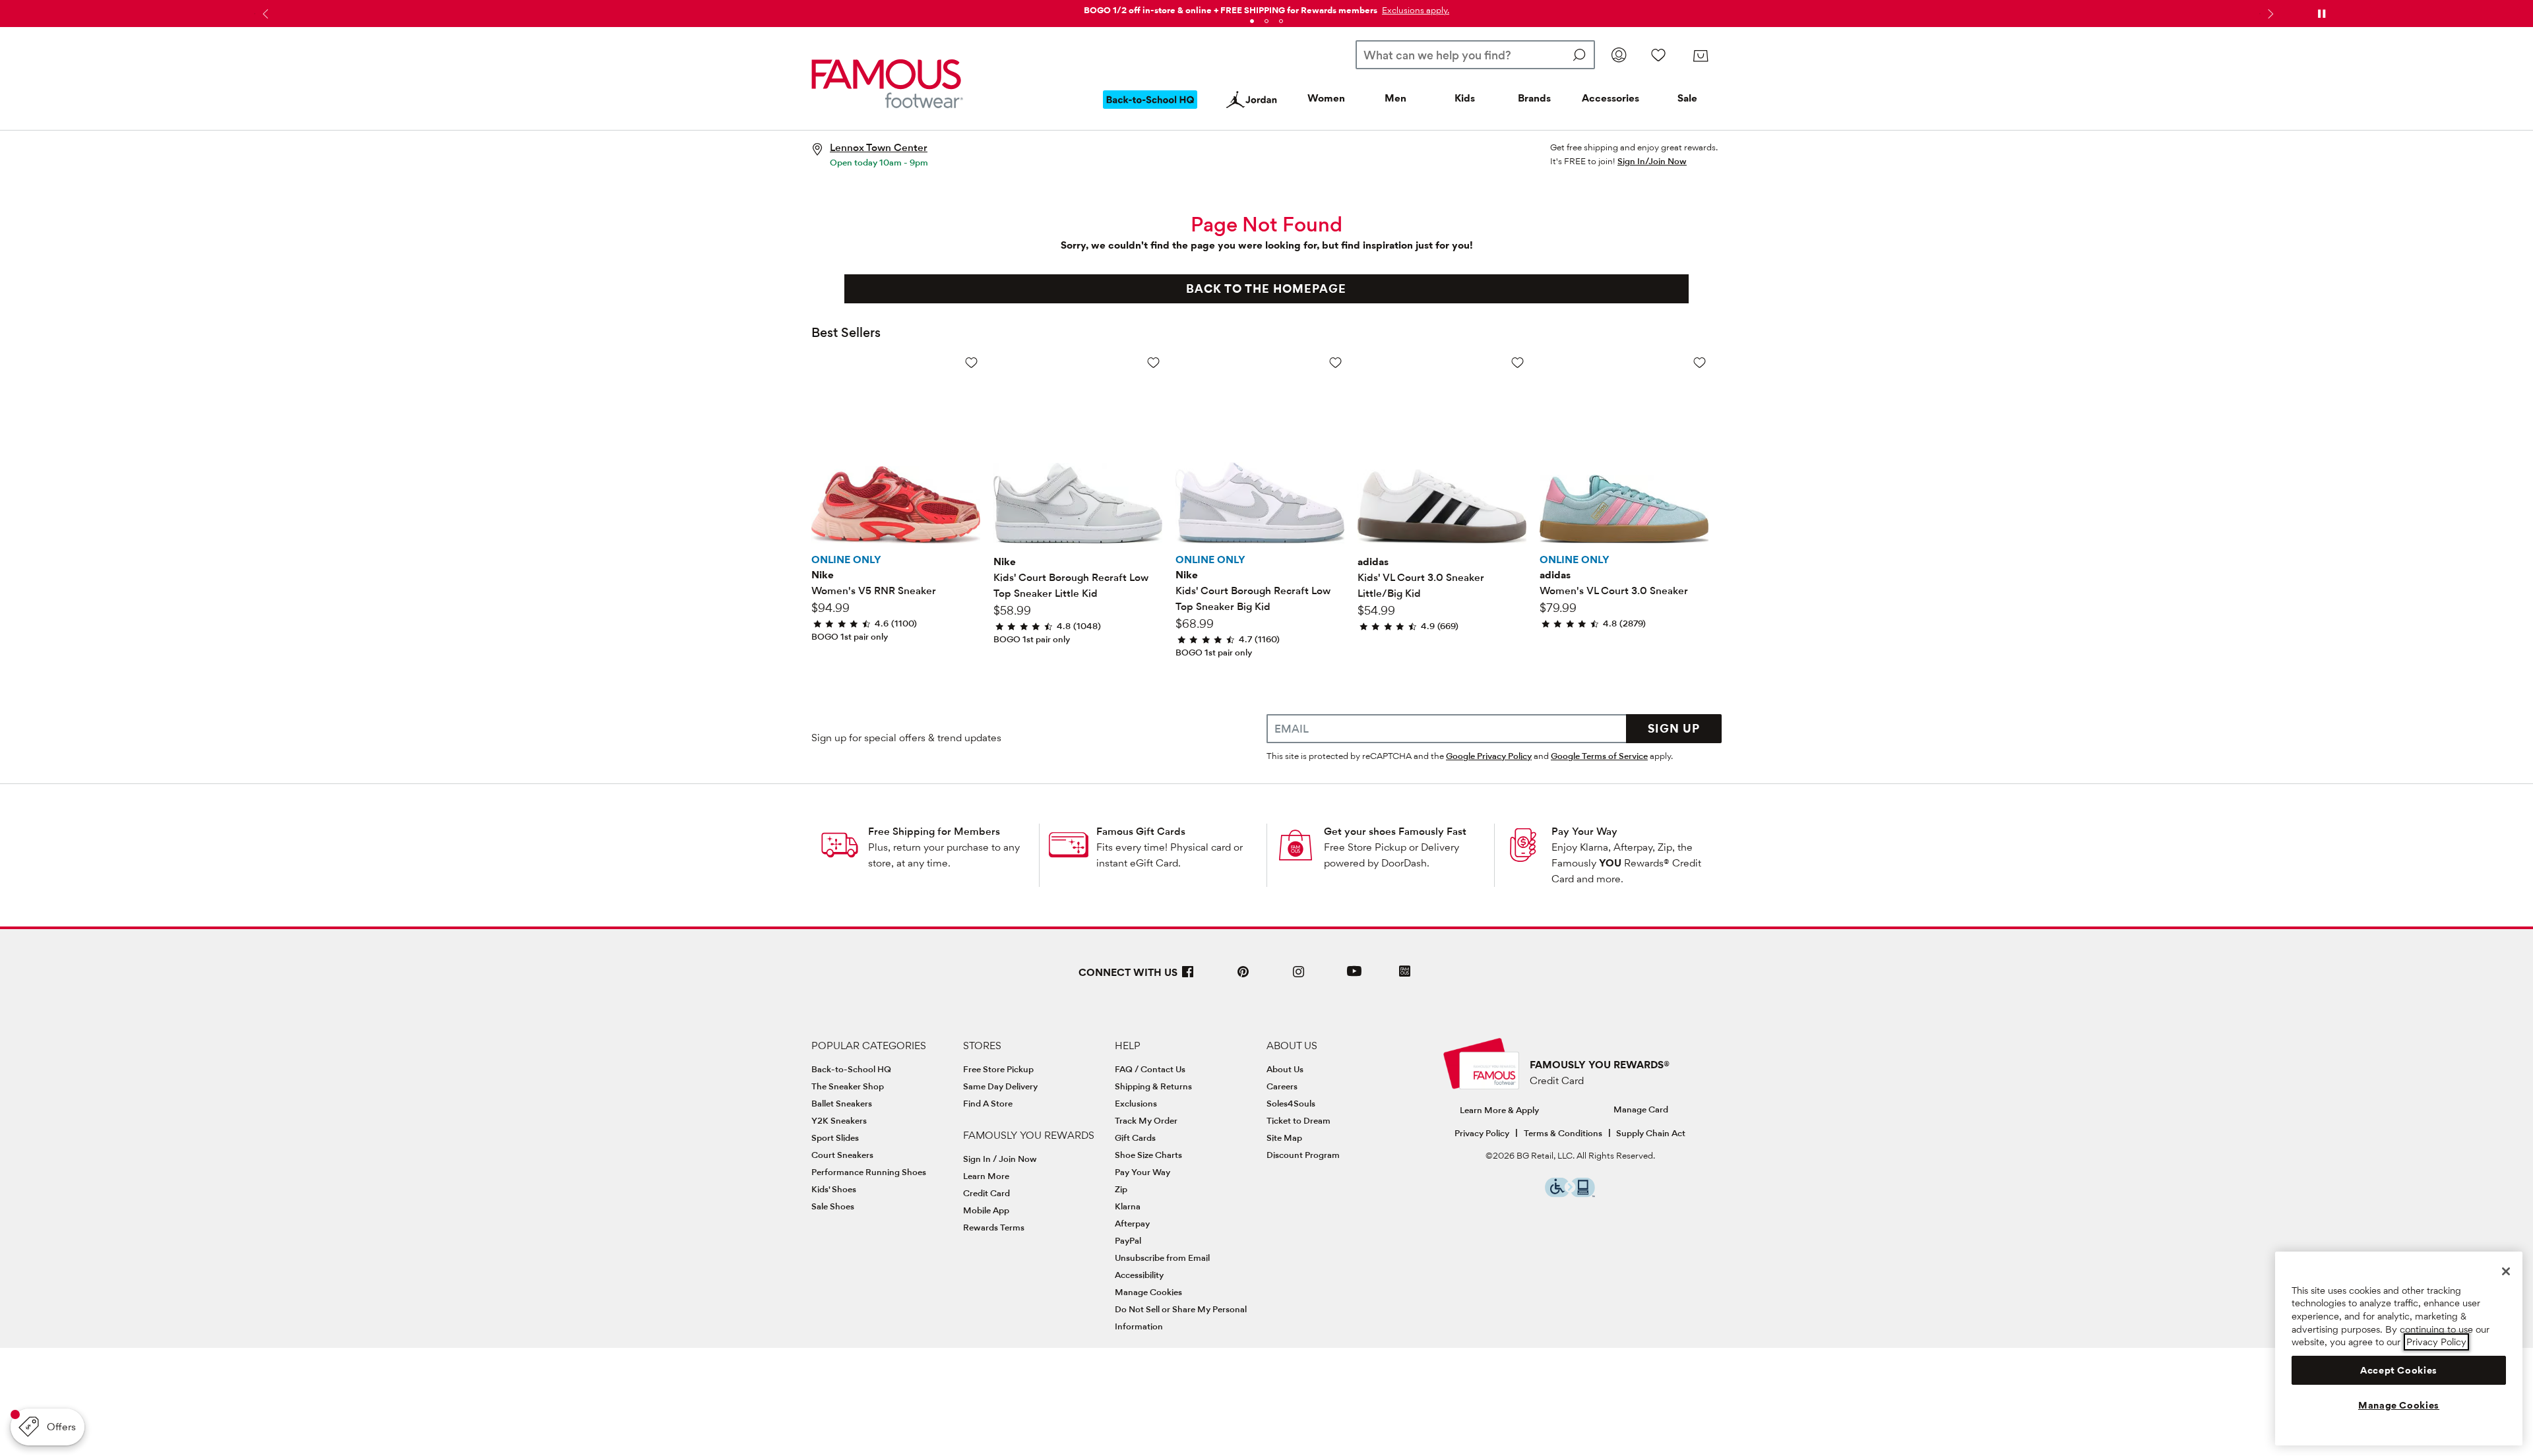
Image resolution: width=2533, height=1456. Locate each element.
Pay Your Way (1584, 831)
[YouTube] (1354, 977)
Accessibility (1139, 1275)
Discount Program (1303, 1155)
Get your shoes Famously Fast (1395, 831)
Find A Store (988, 1103)
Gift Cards (1135, 1137)
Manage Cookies (1148, 1292)
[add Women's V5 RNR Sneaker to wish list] (971, 362)
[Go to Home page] (887, 84)
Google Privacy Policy (1489, 756)
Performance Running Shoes (869, 1172)
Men (1395, 98)
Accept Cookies (2399, 1370)
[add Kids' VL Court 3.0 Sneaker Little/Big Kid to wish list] (1517, 362)
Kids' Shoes (834, 1189)
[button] (1414, 10)
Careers (1282, 1086)
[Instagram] (1299, 977)
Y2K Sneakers (839, 1120)
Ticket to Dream (1298, 1120)
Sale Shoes (833, 1206)
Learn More (986, 1176)
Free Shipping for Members (934, 831)
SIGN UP (1674, 728)
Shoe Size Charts (1148, 1155)
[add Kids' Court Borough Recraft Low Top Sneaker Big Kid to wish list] (1335, 362)
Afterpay (1132, 1223)
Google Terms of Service (1599, 756)
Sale (1687, 98)
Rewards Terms (994, 1227)
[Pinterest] (1243, 977)
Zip (1121, 1189)
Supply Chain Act (1651, 1133)
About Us (1285, 1069)
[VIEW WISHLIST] (1658, 55)
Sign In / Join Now (1000, 1159)
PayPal (1128, 1240)
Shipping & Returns (1153, 1086)
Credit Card (986, 1193)
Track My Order (1146, 1120)
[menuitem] (1150, 110)
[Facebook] (1188, 977)
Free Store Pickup (998, 1069)
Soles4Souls (1291, 1103)
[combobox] (1475, 55)
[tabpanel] (1266, 8)
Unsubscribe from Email (1162, 1258)
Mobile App (986, 1210)
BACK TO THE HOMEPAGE (1266, 288)
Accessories (1610, 98)
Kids (1465, 98)
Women (1326, 98)
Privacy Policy (1482, 1133)
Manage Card (1641, 1109)
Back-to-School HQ (851, 1069)
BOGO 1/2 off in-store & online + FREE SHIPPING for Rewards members (1231, 10)
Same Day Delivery (1000, 1086)
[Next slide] (2269, 14)
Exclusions (1136, 1103)
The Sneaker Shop (848, 1086)
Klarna (1128, 1206)
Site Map (1284, 1137)
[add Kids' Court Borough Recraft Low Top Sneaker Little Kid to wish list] (1153, 362)
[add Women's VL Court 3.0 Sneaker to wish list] (1700, 362)
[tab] (1252, 21)
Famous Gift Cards (1141, 831)
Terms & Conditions (1563, 1133)
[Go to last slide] (264, 14)
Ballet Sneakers (842, 1103)
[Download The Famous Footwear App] (1405, 972)
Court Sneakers (842, 1155)
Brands (1534, 98)
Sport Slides (835, 1137)
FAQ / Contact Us (1150, 1069)
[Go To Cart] (1701, 56)
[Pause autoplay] (2321, 14)
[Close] (2506, 1271)
